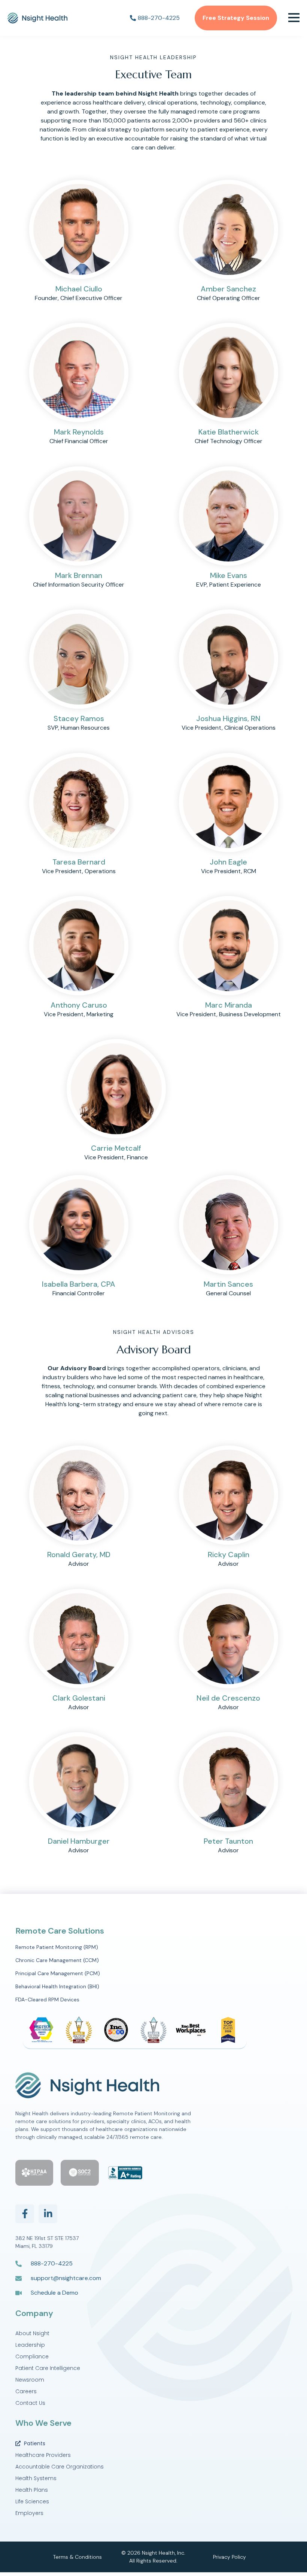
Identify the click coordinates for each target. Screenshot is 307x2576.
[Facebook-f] (25, 2214)
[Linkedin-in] (48, 2214)
